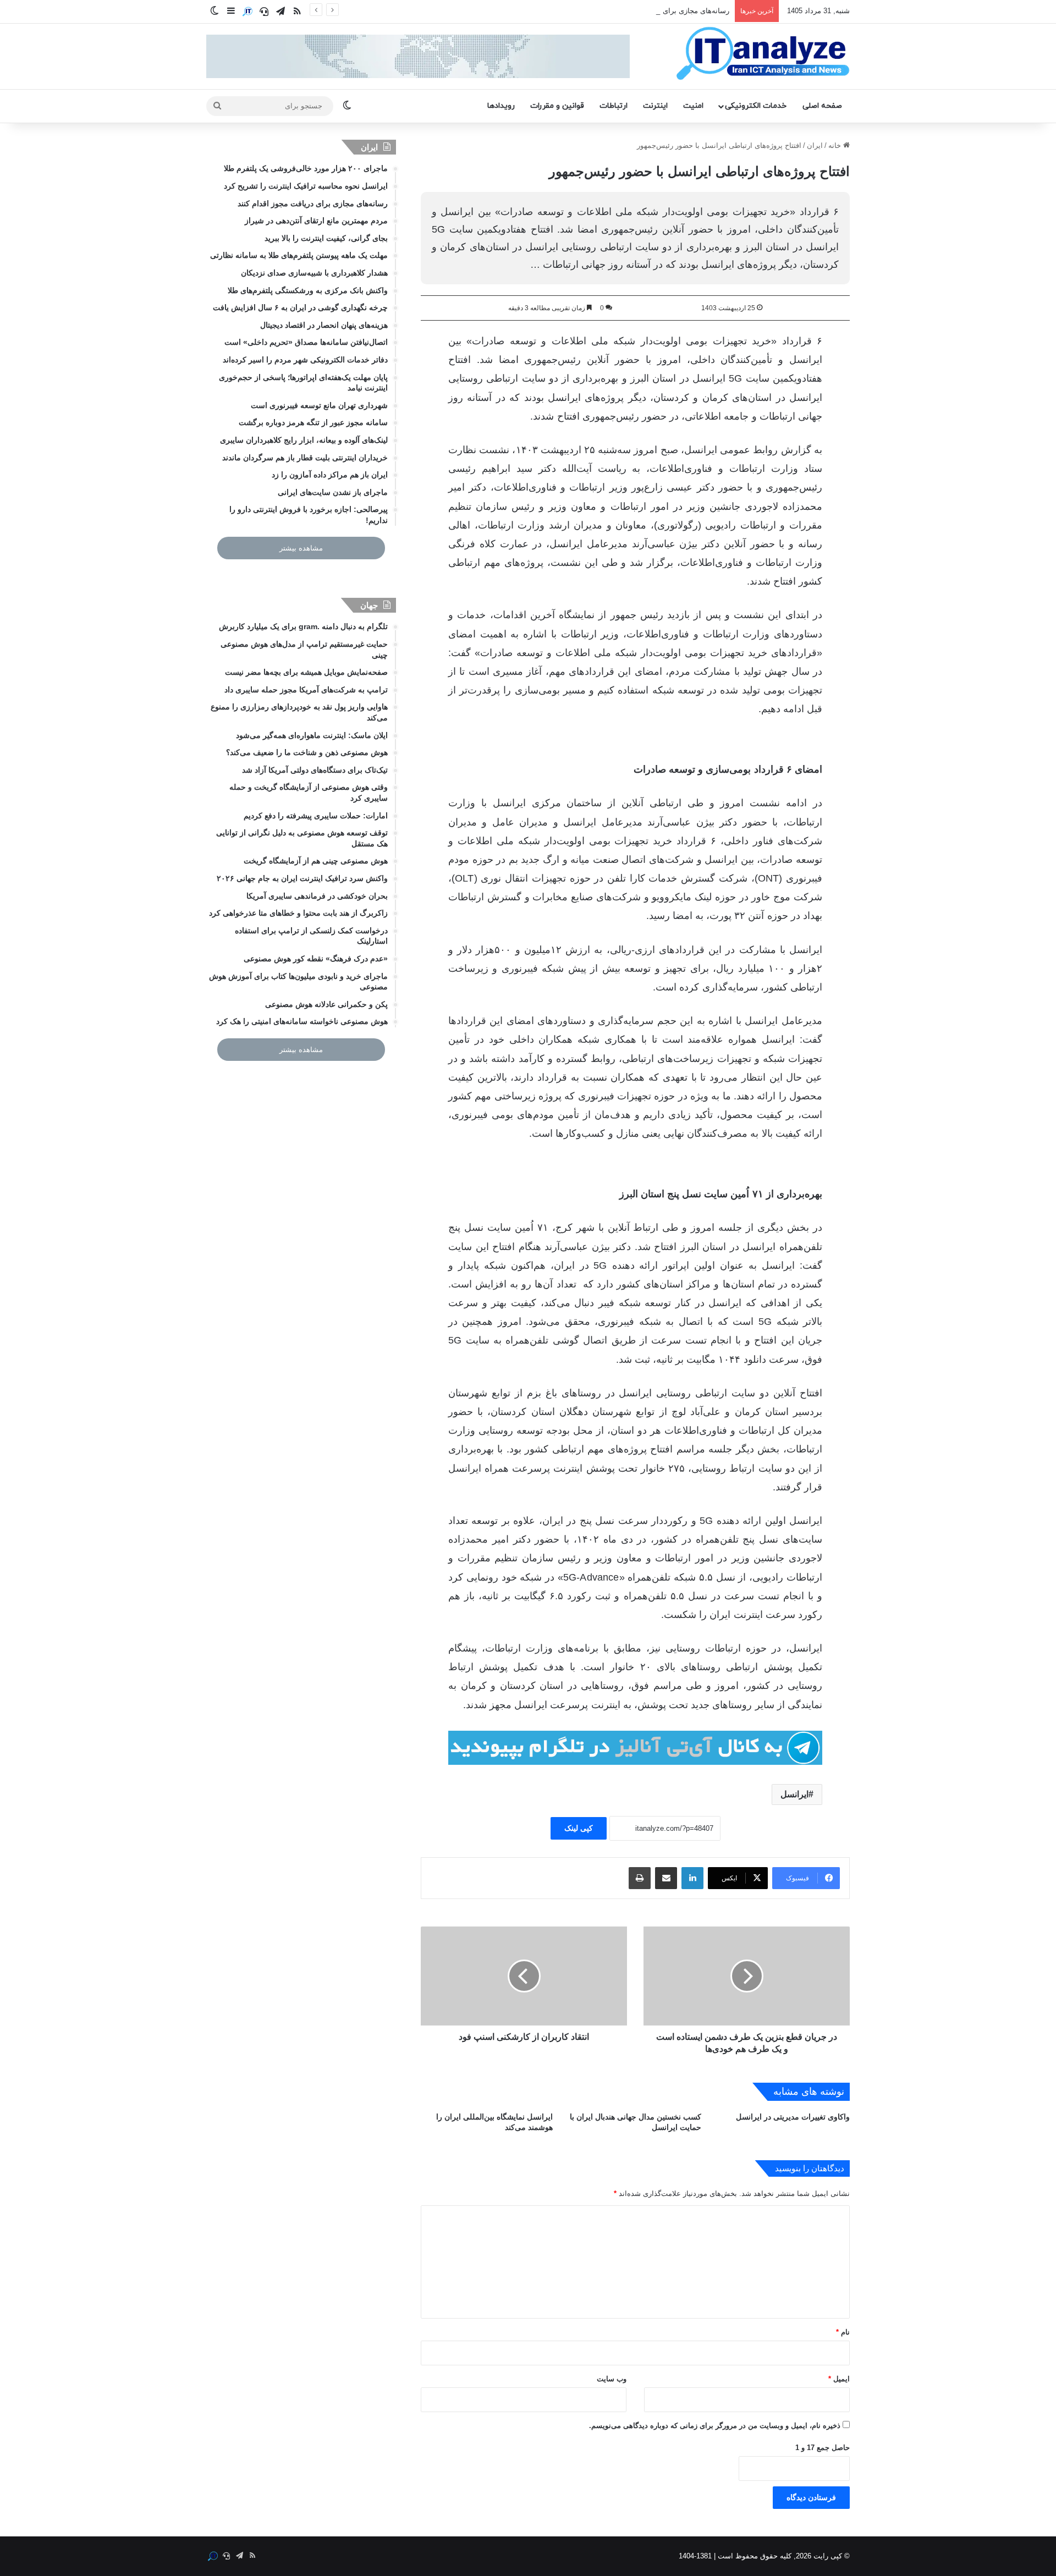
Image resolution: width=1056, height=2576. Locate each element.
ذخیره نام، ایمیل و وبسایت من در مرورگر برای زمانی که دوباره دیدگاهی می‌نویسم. (715, 2426)
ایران (815, 145)
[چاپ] (640, 1878)
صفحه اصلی (822, 106)
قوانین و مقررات (557, 106)
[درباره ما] (248, 12)
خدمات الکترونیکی (756, 106)
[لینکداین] (692, 1878)
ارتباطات (614, 106)
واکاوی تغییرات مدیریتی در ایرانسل (793, 2117)
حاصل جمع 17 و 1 (823, 2448)
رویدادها (501, 106)
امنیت (693, 106)
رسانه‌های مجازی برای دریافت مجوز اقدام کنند (659, 11)
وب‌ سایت (612, 2379)
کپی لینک (579, 1828)
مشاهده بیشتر (301, 548)
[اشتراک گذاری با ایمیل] (666, 1878)
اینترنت (655, 106)
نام (843, 2332)
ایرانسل (794, 1794)
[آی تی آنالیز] (763, 54)
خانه (836, 145)
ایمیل (839, 2379)
